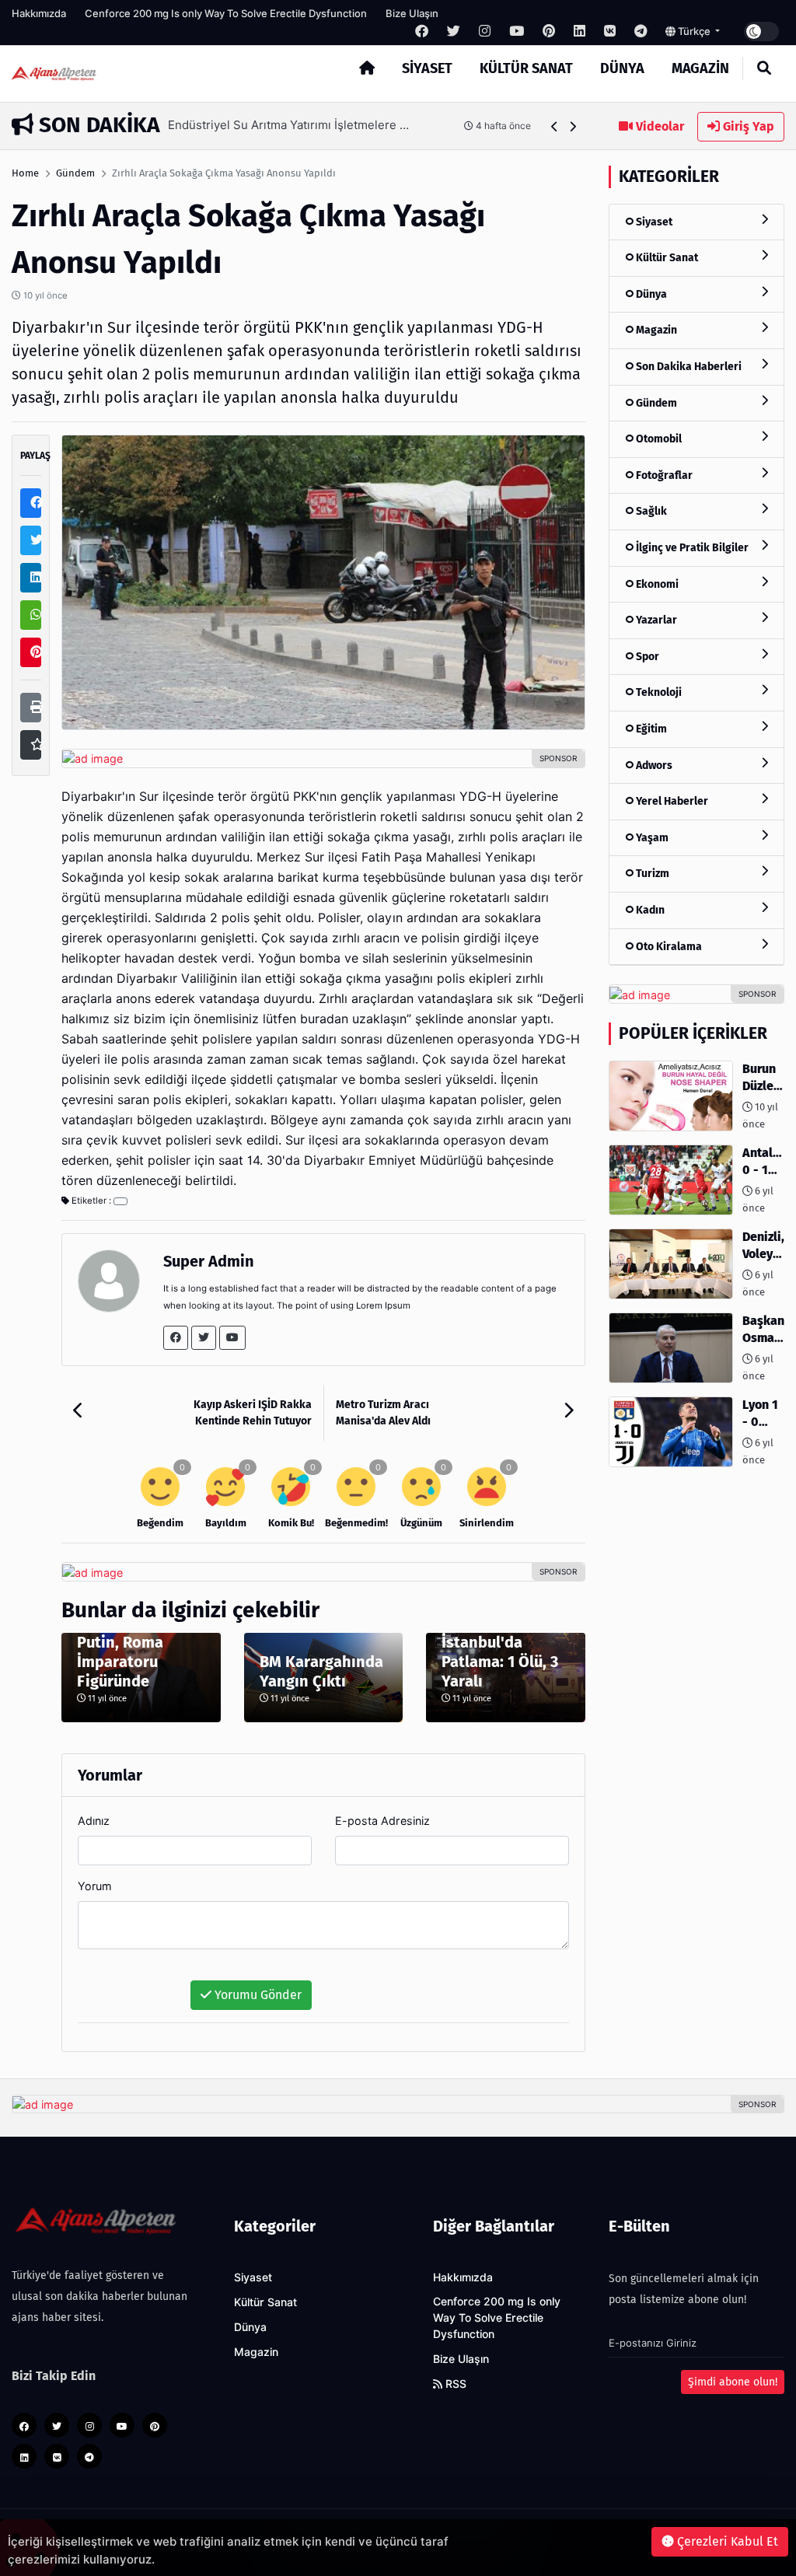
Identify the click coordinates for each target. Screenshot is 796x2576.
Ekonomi (656, 584)
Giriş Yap (747, 126)
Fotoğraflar (663, 475)
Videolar (658, 126)
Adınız (94, 1821)
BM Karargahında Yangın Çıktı (321, 1671)
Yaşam (651, 838)
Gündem (75, 173)
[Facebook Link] (176, 1338)
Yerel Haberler (671, 801)
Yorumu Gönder (257, 1995)
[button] (555, 126)
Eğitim (650, 729)
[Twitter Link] (204, 1338)
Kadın (649, 910)
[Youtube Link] (232, 1338)
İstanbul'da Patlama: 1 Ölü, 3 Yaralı (500, 1662)
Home (25, 173)
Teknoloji (658, 692)
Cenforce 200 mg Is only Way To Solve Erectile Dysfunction (226, 13)
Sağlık (650, 511)
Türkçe (694, 31)
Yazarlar (655, 620)
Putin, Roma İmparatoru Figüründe (120, 1662)
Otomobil (658, 439)
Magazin (700, 68)
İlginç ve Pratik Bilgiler (691, 548)
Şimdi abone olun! (733, 2382)
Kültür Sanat (526, 68)
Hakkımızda (39, 13)
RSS (454, 2384)
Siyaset (427, 68)
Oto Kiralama (668, 947)
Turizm (651, 874)
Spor (646, 657)
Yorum (95, 1886)
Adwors (653, 765)
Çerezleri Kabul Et (726, 2541)
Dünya (622, 68)
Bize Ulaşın (412, 13)
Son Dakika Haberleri (688, 367)
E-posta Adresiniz (382, 1821)
